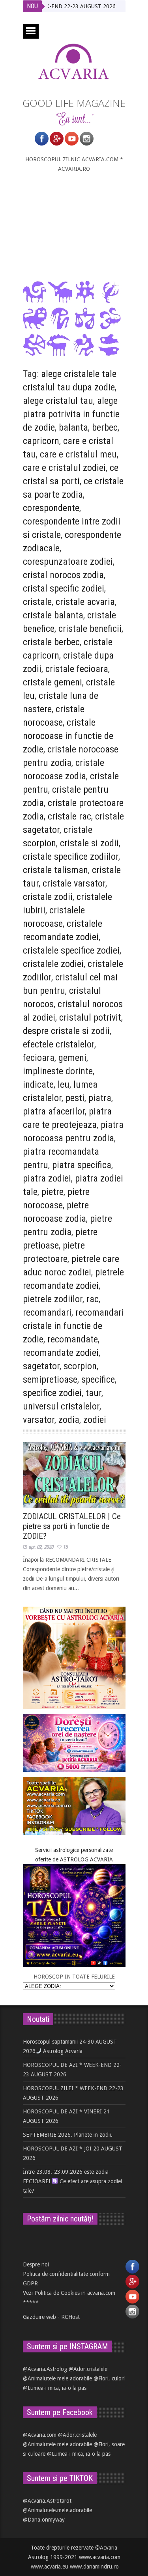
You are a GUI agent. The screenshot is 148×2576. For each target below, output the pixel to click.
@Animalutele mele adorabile (57, 2378)
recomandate (73, 1339)
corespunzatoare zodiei (68, 562)
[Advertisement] (74, 227)
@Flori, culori (109, 2378)
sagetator (41, 1366)
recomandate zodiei (61, 1353)
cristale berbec (51, 642)
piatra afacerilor (54, 1111)
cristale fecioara (77, 669)
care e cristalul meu (78, 454)
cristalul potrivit (90, 1017)
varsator (39, 1420)
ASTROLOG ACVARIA (86, 1859)
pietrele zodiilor (53, 1299)
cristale (37, 602)
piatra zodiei (47, 1178)
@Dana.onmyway (44, 2520)
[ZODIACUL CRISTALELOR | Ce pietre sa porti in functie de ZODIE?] (74, 1475)
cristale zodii (48, 897)
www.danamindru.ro (94, 2567)
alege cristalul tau (58, 401)
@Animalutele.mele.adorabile (57, 2510)
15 (65, 1547)
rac (93, 1299)
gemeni (72, 1058)
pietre (52, 1192)
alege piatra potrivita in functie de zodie (71, 414)
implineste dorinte (58, 1071)
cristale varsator (74, 883)
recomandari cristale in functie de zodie (73, 1326)
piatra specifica (82, 1165)
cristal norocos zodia (63, 575)
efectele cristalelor (59, 1044)
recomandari (47, 1312)
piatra (100, 1098)
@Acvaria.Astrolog (45, 2369)
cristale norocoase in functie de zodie (68, 736)
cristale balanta (53, 615)
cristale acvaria (85, 602)
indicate (38, 1085)
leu (64, 1085)
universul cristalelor (61, 1406)
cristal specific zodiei (64, 588)
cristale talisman (55, 870)
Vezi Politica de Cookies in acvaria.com (69, 2293)
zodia (69, 1420)
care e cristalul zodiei (64, 468)
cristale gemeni (52, 682)
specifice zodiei (52, 1393)
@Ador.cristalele (88, 2369)
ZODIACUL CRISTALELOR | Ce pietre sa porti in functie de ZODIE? (72, 1526)
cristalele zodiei (53, 964)
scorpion (80, 1366)
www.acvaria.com (100, 2557)
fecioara (39, 1058)
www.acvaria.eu (50, 2567)
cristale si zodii (89, 843)
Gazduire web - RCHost (51, 2317)
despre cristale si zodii (66, 1031)
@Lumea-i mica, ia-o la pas (55, 2388)
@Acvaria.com (40, 2435)
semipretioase (50, 1379)
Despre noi (36, 2264)
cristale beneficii (90, 629)
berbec (105, 427)
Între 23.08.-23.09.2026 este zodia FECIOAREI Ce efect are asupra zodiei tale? (73, 2181)
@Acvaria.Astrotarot (47, 2501)
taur (94, 1393)
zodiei (95, 1420)
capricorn (41, 441)
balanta (73, 427)
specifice (98, 1379)
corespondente (51, 508)
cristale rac (69, 816)
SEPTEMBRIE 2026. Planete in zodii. (68, 2135)
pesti (75, 1098)
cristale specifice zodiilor (71, 857)
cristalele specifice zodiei (71, 950)
